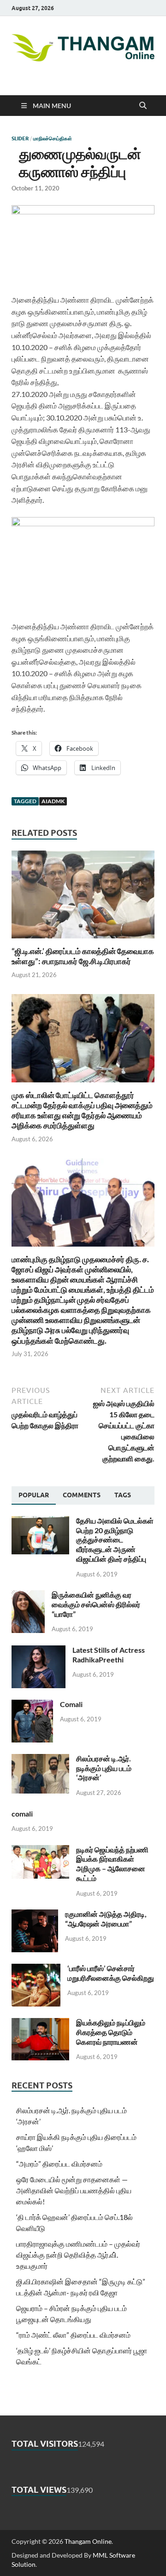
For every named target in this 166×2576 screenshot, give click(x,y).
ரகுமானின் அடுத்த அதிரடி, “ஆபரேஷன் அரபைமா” (106, 1919)
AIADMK (53, 801)
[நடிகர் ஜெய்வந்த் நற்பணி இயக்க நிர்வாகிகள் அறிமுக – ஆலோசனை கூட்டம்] (40, 1850)
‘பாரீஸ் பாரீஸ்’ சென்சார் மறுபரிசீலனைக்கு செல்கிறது (111, 1973)
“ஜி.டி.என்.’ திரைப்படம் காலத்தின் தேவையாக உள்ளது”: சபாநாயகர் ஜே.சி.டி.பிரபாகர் (83, 956)
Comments (82, 1495)
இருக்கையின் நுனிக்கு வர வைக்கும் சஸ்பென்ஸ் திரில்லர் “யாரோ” (96, 1604)
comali (22, 1814)
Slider (20, 138)
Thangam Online (88, 2541)
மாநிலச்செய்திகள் (53, 138)
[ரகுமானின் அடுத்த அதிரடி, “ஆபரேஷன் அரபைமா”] (35, 1915)
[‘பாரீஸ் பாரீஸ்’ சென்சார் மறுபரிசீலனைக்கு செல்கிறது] (36, 1969)
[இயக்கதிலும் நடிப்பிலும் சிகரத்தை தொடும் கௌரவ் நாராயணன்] (40, 2023)
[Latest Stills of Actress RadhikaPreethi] (39, 1651)
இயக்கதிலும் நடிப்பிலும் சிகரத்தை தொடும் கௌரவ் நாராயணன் (111, 2032)
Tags (123, 1495)
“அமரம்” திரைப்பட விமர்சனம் (59, 2164)
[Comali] (32, 1705)
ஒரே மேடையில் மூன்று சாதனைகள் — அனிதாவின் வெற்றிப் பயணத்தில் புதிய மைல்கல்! (74, 2190)
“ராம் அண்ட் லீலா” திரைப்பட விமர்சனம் (73, 2335)
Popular (34, 1495)
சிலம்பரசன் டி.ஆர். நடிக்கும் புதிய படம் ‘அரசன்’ (104, 1768)
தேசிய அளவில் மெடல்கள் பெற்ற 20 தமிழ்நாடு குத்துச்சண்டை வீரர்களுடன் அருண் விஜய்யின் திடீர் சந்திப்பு (115, 1540)
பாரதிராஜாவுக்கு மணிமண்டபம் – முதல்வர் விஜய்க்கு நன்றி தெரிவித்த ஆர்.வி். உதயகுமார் (78, 2255)
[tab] (34, 1495)
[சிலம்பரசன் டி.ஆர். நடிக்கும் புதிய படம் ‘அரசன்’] (40, 1759)
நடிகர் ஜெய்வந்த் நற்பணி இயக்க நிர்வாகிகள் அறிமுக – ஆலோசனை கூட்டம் (112, 1864)
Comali (71, 1704)
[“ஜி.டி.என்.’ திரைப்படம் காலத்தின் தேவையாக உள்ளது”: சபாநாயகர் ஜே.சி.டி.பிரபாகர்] (83, 897)
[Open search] (143, 106)
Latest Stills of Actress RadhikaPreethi (109, 1655)
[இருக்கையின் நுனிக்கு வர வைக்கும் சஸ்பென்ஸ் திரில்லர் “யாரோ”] (28, 1596)
